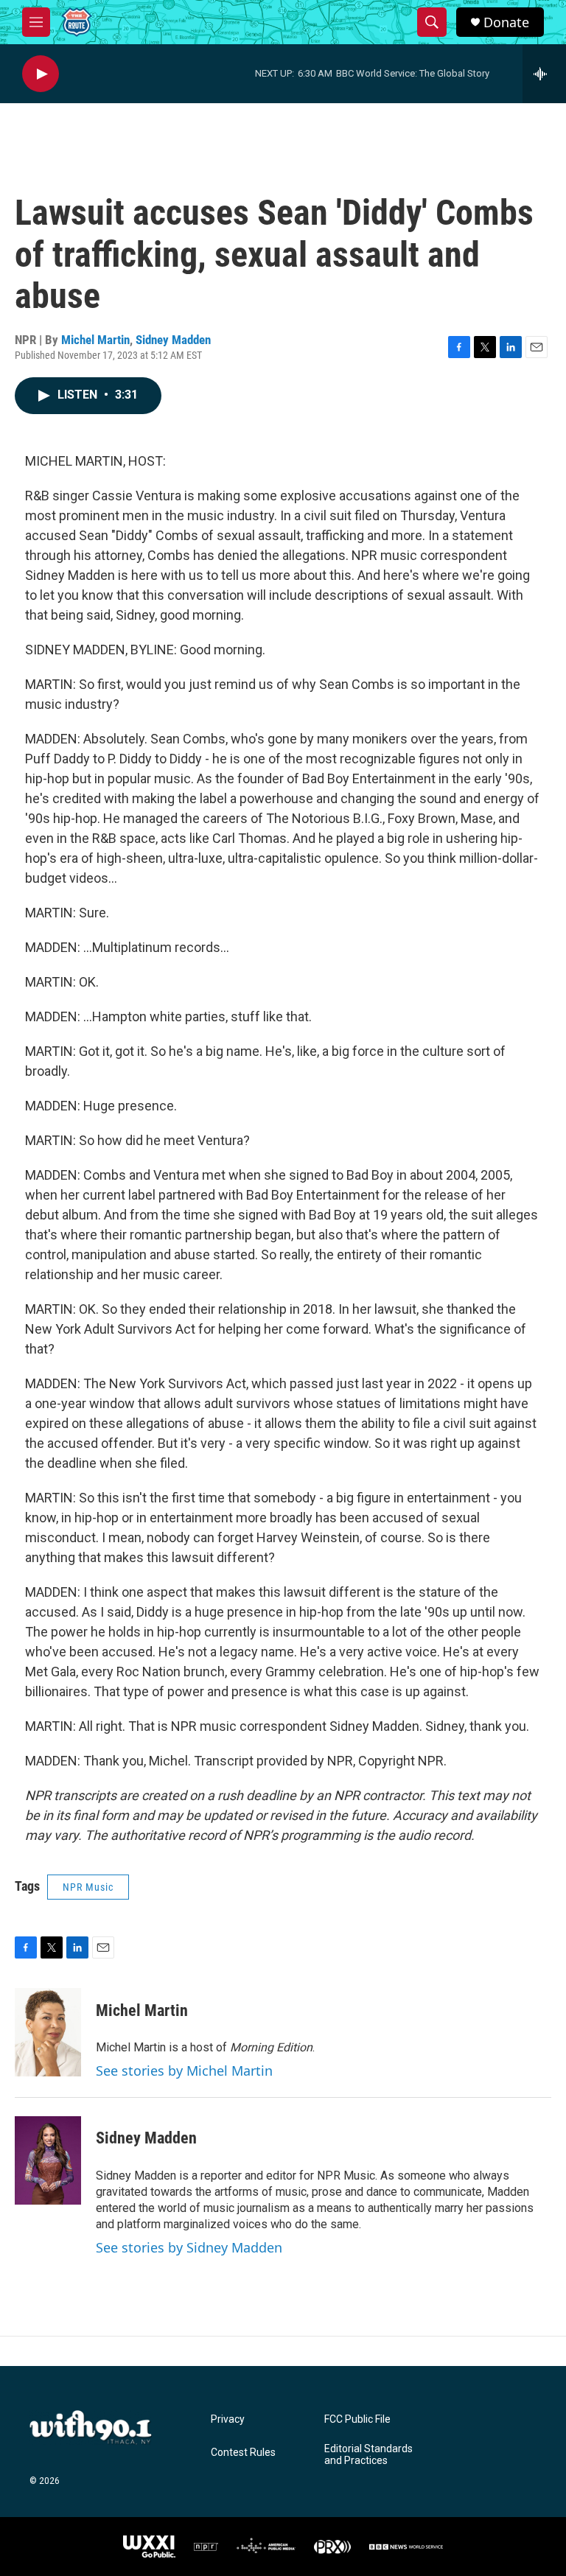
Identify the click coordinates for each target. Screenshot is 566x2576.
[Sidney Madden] (48, 2160)
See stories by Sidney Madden (189, 2247)
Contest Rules (243, 2453)
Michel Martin (95, 340)
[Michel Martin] (48, 2032)
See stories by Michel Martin (184, 2071)
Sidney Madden (173, 340)
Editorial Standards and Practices (368, 2455)
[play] (41, 74)
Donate (506, 22)
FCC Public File (357, 2419)
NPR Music (88, 1887)
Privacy (228, 2419)
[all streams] (544, 74)
